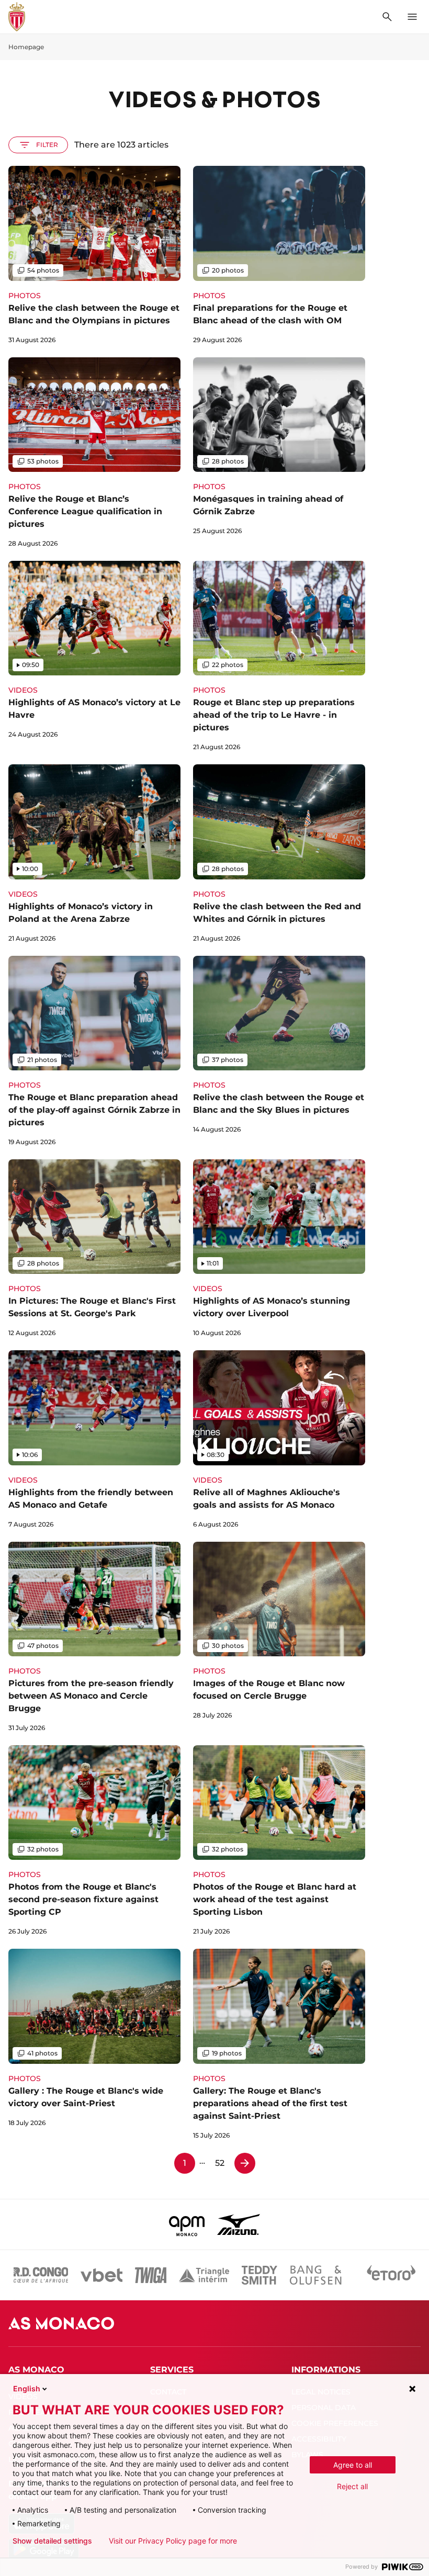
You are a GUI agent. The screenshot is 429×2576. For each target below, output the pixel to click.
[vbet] (101, 2275)
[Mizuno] (239, 2224)
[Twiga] (151, 2275)
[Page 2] (245, 2163)
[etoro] (391, 2275)
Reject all (352, 2486)
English (27, 2388)
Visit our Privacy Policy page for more (173, 2541)
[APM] (187, 2224)
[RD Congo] (41, 2275)
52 (220, 2163)
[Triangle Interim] (204, 2275)
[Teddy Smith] (259, 2275)
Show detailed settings (52, 2541)
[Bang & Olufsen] (315, 2275)
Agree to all (353, 2465)
